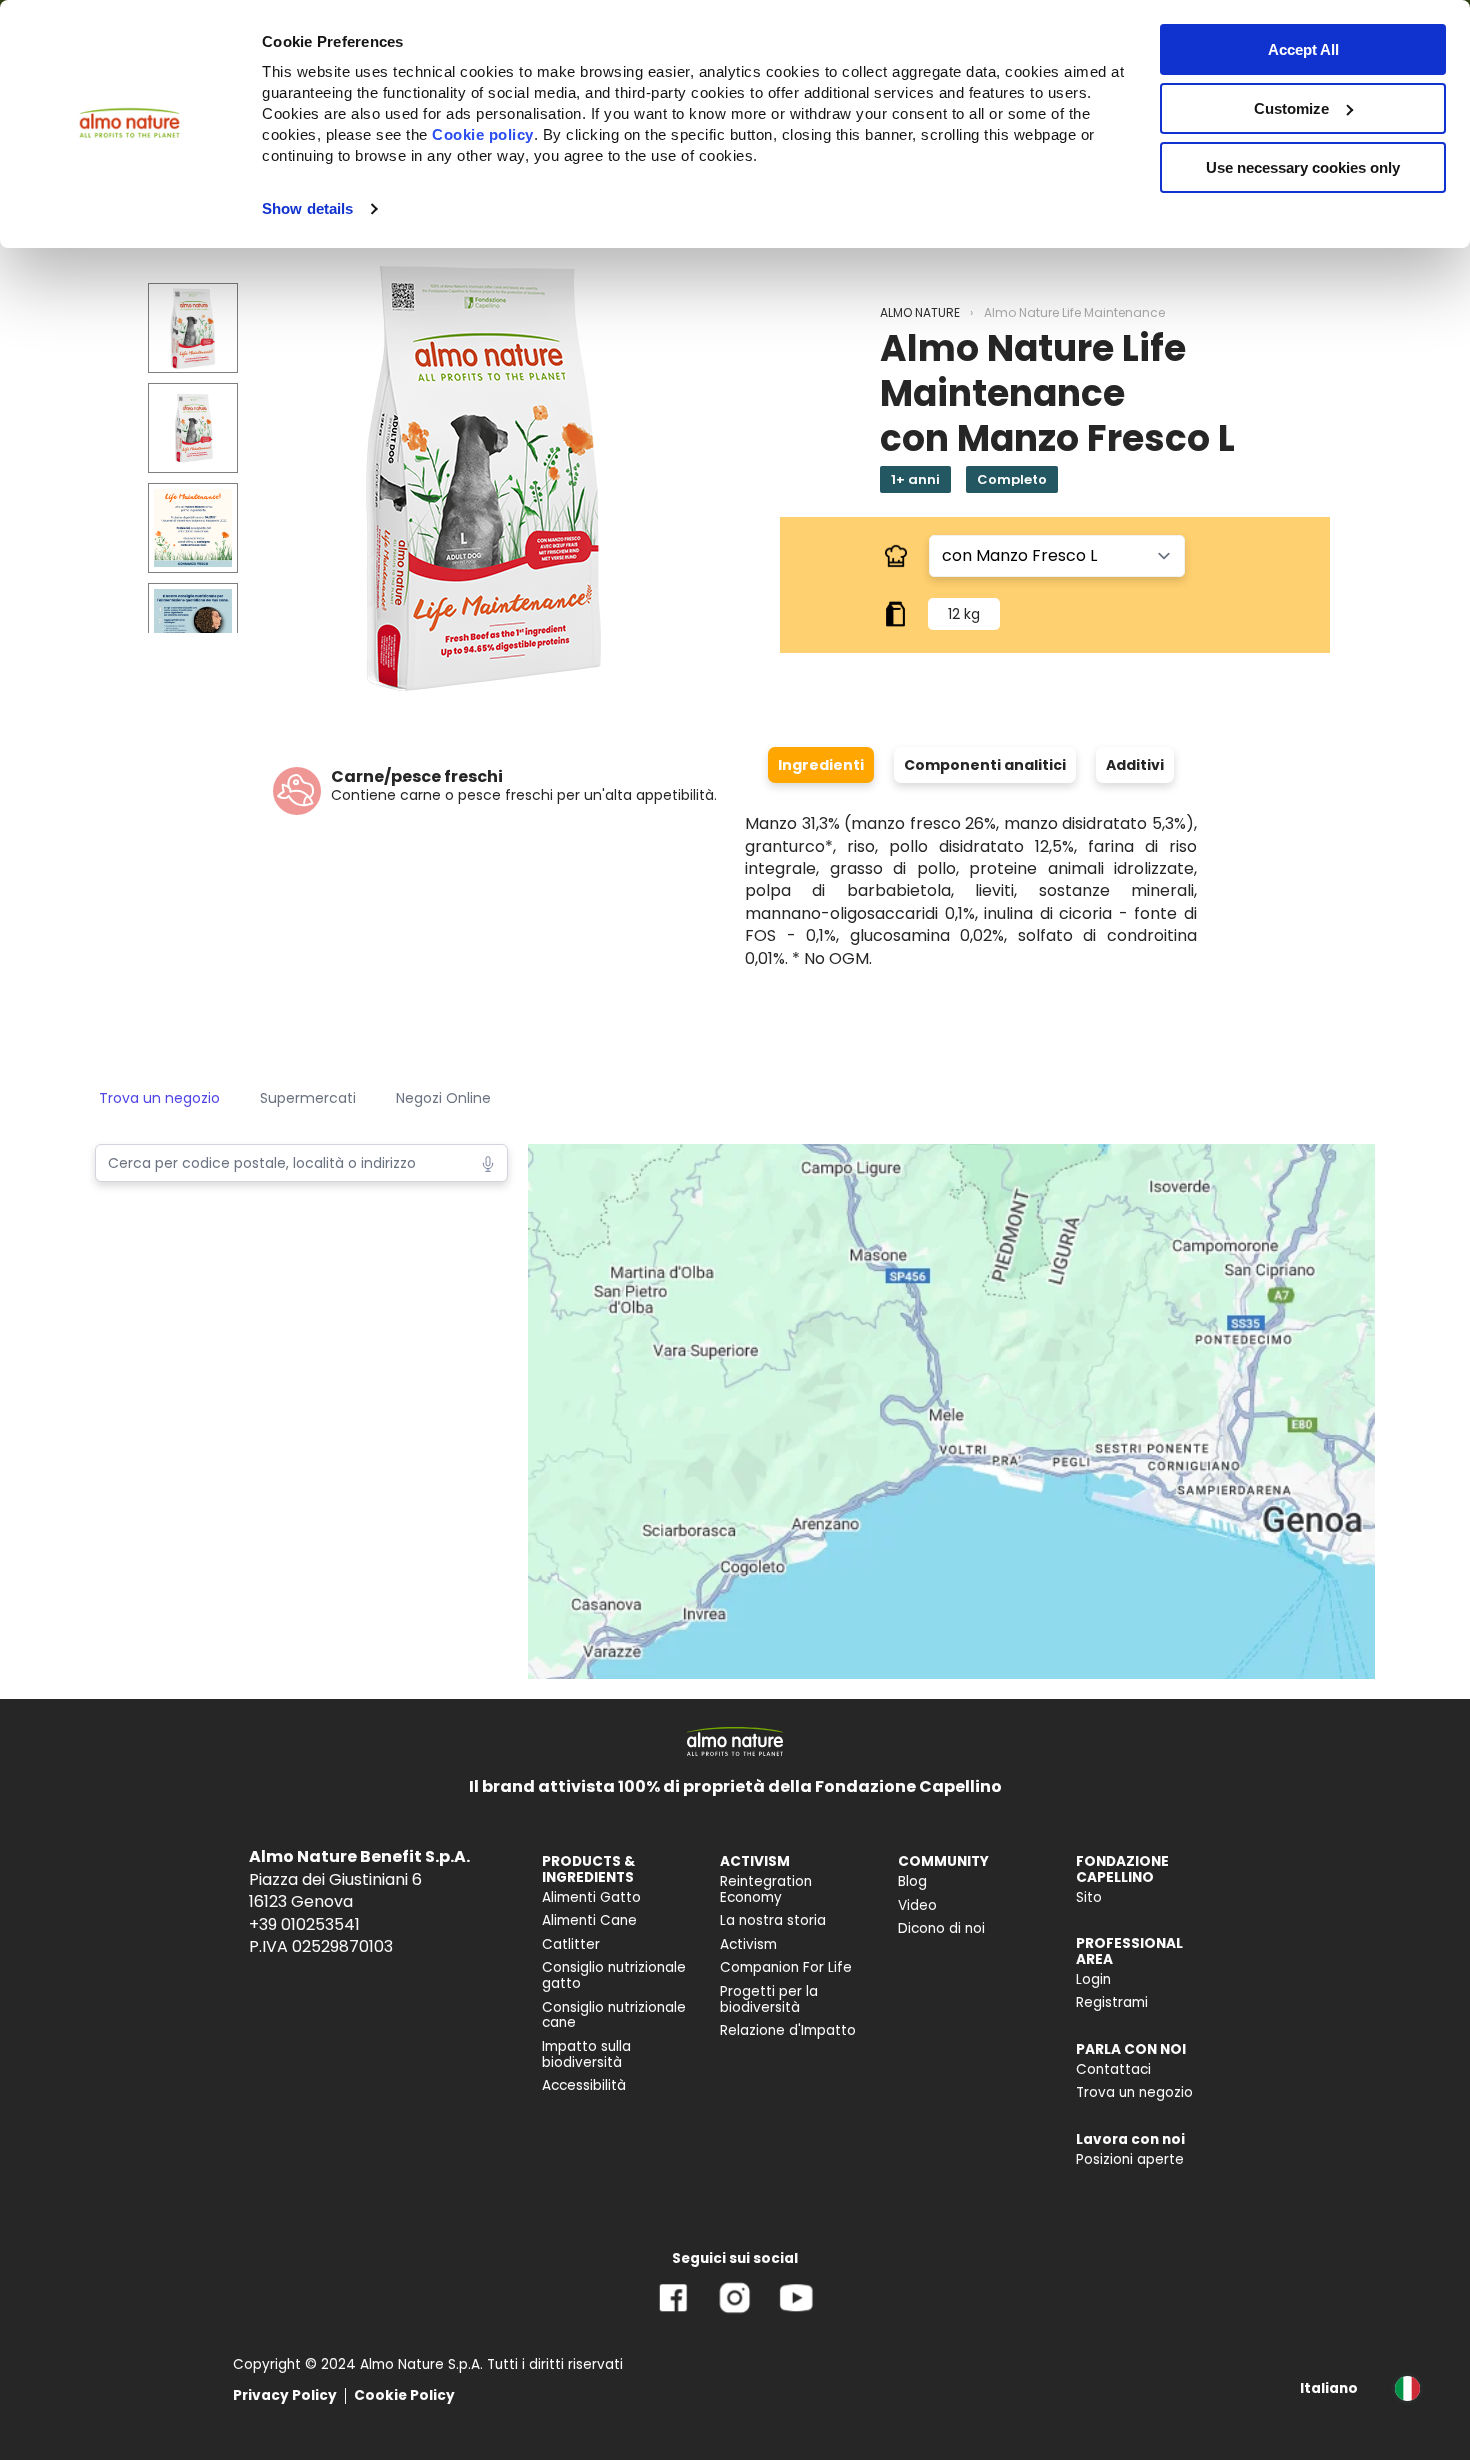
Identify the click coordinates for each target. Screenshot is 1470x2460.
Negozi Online (443, 1098)
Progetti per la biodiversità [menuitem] (769, 1999)
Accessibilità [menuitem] (584, 2085)
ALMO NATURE (920, 312)
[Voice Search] (488, 1162)
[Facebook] (673, 2312)
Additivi (1135, 765)
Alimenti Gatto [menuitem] (591, 1897)
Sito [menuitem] (1089, 1897)
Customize (1291, 108)
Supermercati (308, 1098)
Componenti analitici (985, 765)
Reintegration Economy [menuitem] (766, 1889)
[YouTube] (796, 2312)
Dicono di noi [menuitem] (941, 1928)
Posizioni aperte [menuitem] (1130, 2159)
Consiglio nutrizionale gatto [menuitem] (614, 1975)
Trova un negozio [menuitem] (1134, 2092)
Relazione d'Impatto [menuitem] (788, 2030)
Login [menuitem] (1093, 1979)
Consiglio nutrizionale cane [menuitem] (614, 2015)
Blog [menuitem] (912, 1881)
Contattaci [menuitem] (1113, 2069)
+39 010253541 (304, 1924)
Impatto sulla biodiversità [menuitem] (586, 2054)
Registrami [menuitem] (1112, 2002)
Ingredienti (821, 765)
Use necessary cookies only (1303, 167)
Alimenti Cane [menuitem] (589, 1920)
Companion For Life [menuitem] (786, 1967)
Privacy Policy (285, 2395)
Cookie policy (483, 134)
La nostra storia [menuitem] (773, 1920)
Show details (307, 208)
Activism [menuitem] (748, 1944)
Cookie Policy (404, 2395)
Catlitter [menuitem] (571, 1944)
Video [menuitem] (917, 1905)
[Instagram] (734, 2312)
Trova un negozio (159, 1098)
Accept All (1303, 49)
